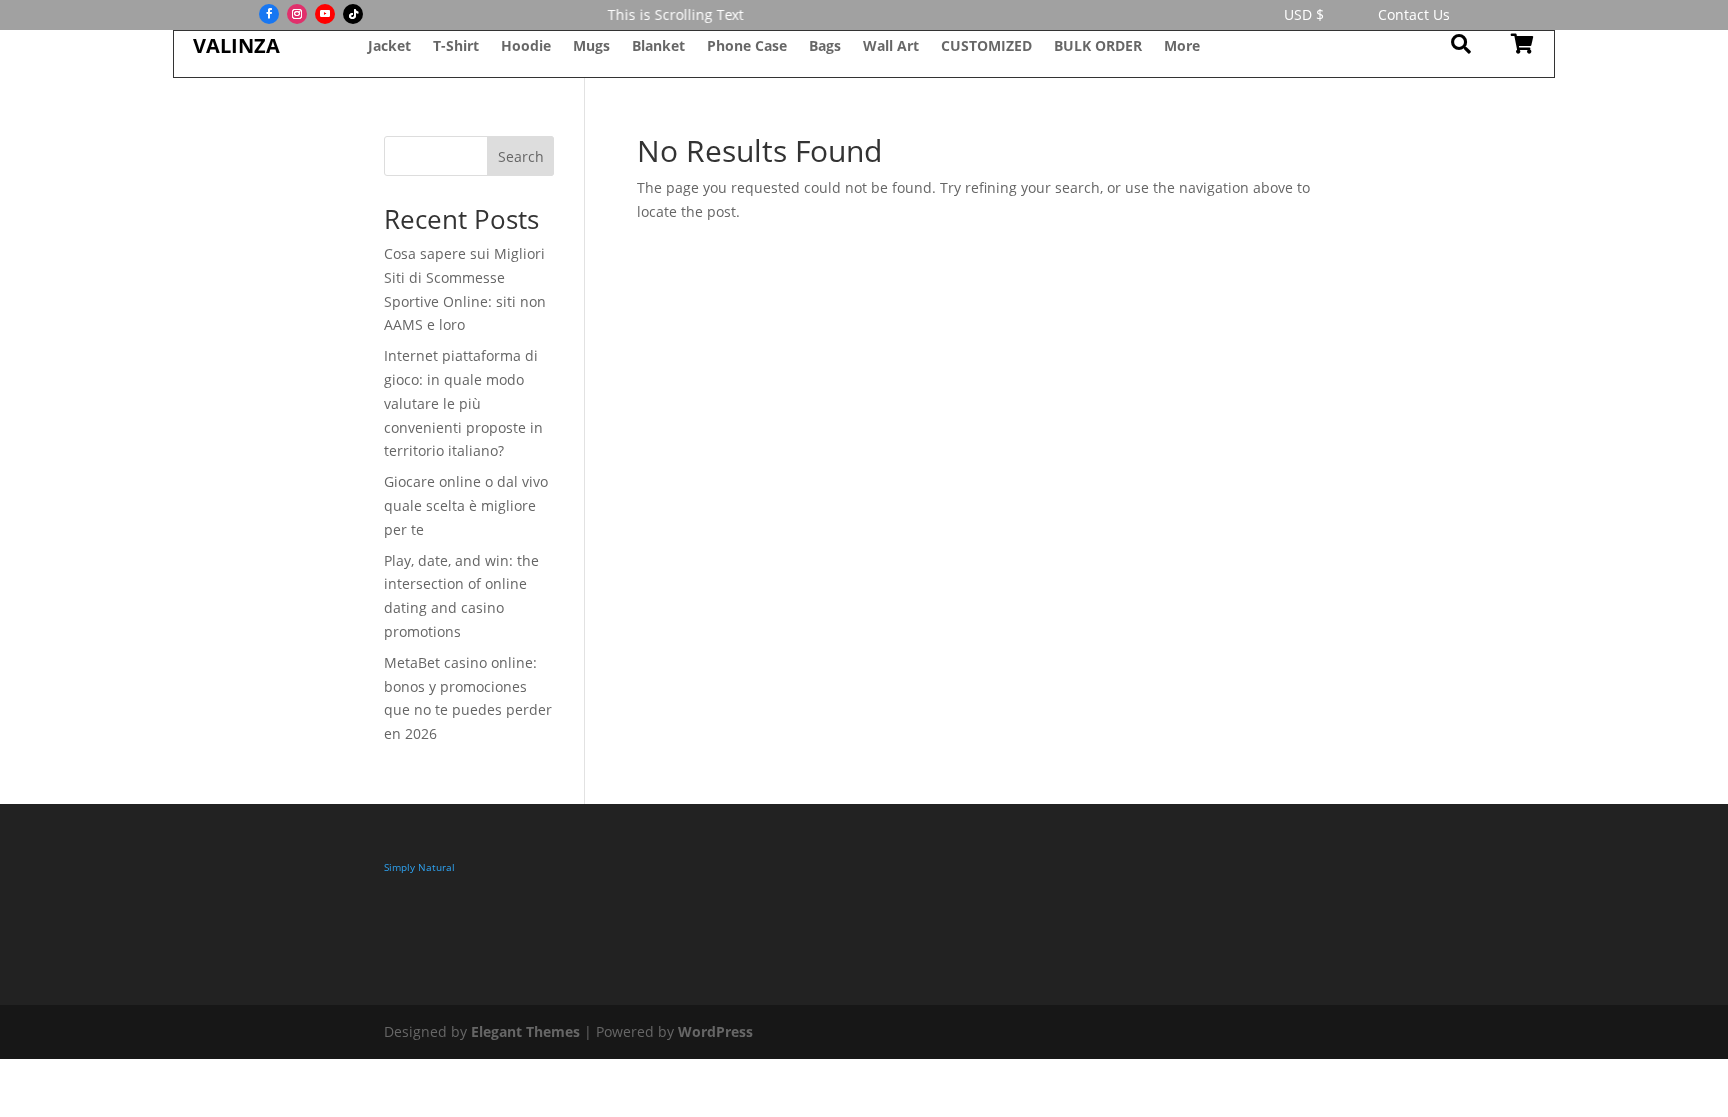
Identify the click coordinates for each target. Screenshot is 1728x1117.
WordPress (715, 1031)
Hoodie (526, 47)
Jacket (389, 47)
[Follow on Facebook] (269, 14)
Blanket (658, 47)
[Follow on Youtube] (325, 14)
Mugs (591, 47)
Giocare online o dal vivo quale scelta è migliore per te (466, 505)
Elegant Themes (525, 1031)
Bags (825, 47)
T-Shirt (456, 47)
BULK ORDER (1098, 47)
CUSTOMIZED (986, 47)
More (1182, 47)
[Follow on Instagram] (297, 14)
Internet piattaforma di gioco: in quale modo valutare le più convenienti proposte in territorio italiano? (463, 403)
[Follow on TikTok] (353, 14)
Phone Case (747, 47)
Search (521, 156)
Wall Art (891, 47)
